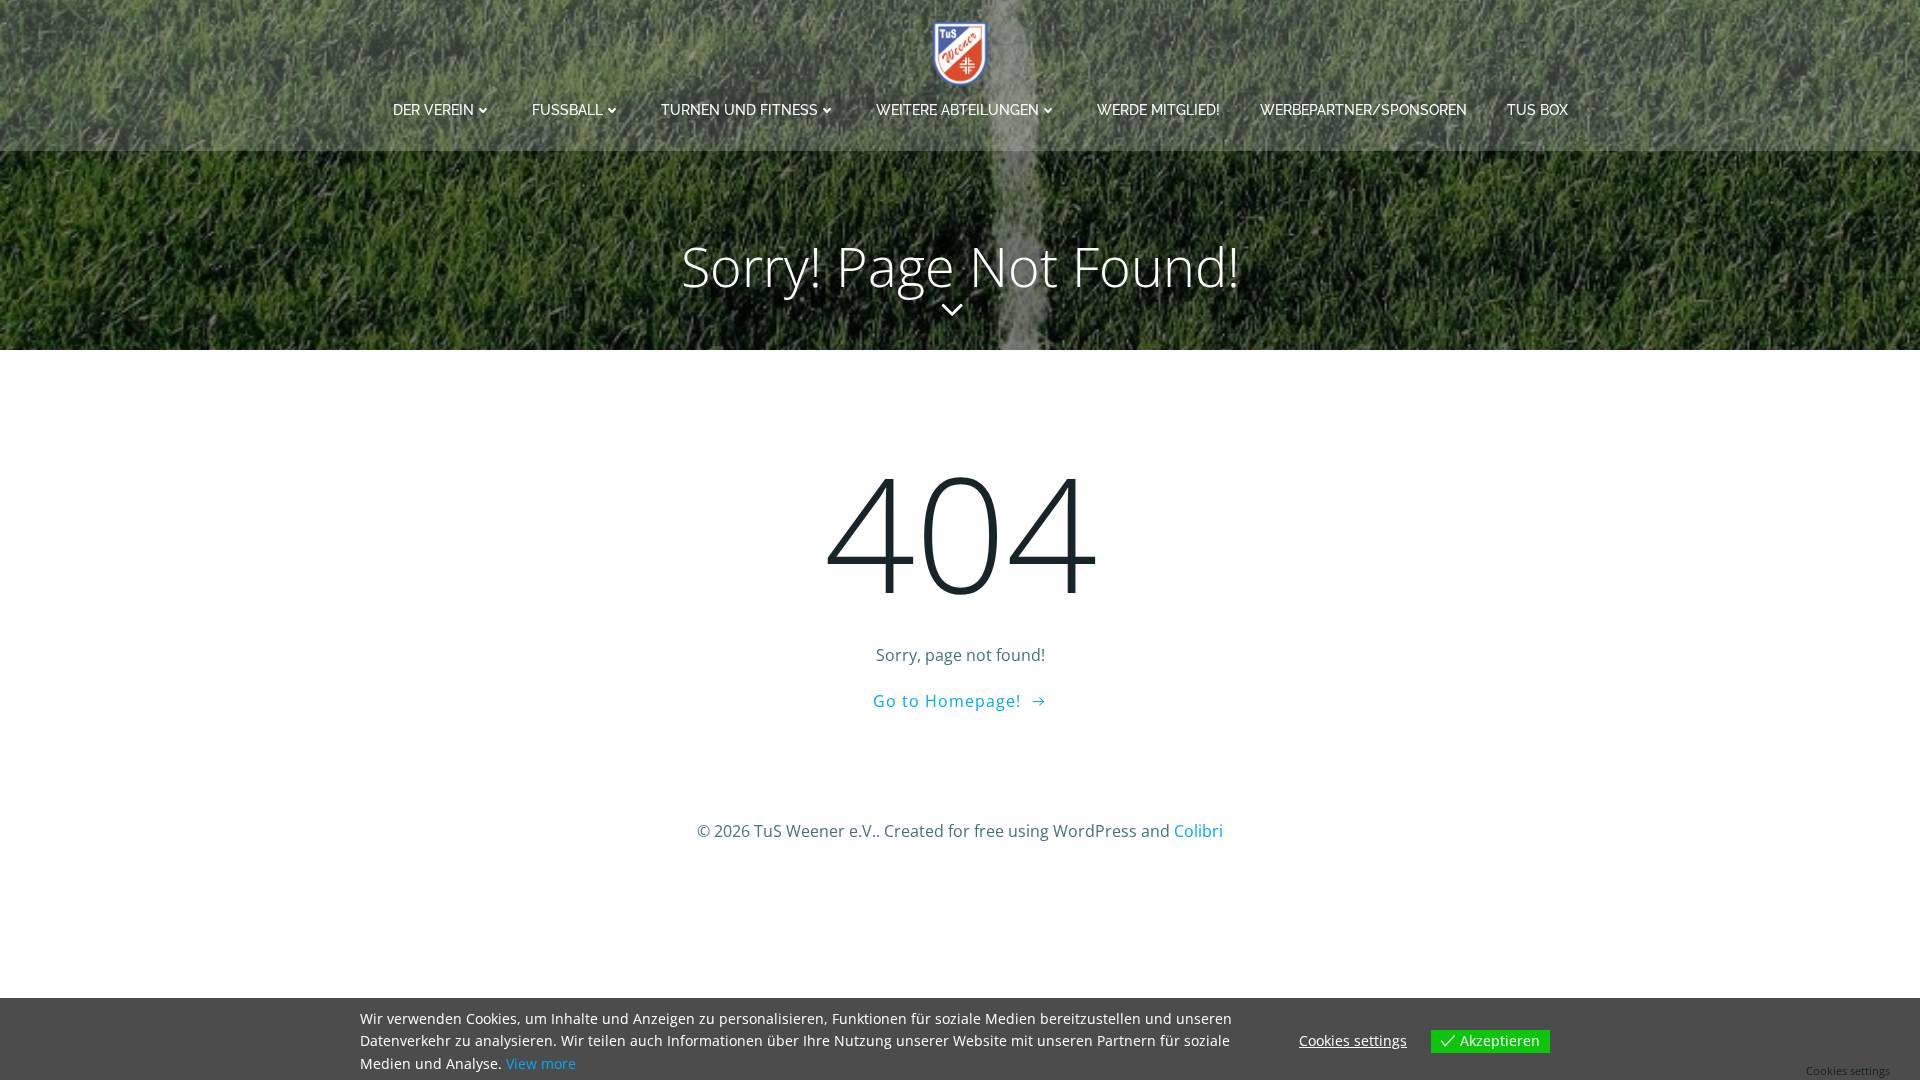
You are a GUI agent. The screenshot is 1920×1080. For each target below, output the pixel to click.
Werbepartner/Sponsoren (1363, 110)
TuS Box (1537, 110)
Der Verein (433, 110)
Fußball (567, 110)
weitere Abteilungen (957, 110)
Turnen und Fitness (739, 110)
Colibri (1198, 831)
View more (541, 1063)
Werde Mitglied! (1158, 110)
